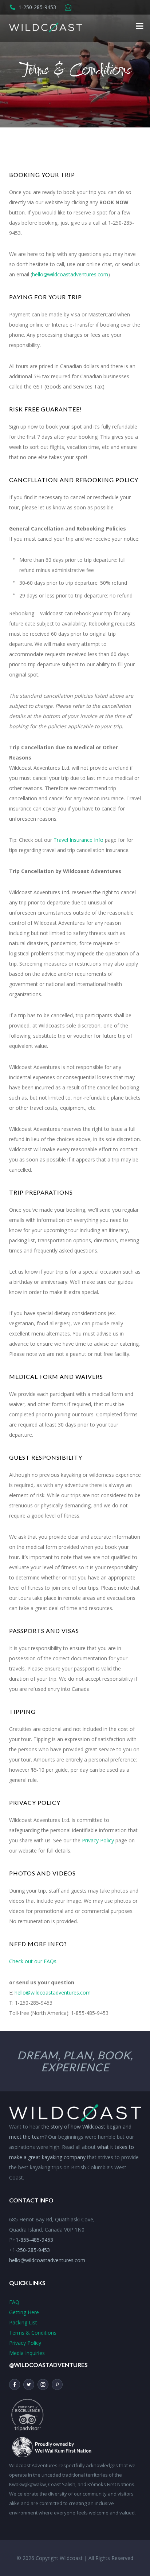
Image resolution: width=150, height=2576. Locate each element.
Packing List (23, 2322)
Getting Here (24, 2312)
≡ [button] (140, 25)
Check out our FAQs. (33, 1961)
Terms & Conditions (33, 2333)
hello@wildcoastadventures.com (70, 274)
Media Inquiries (27, 2353)
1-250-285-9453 (37, 7)
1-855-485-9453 (34, 2240)
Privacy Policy (98, 1840)
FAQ (14, 2302)
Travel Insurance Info (78, 840)
